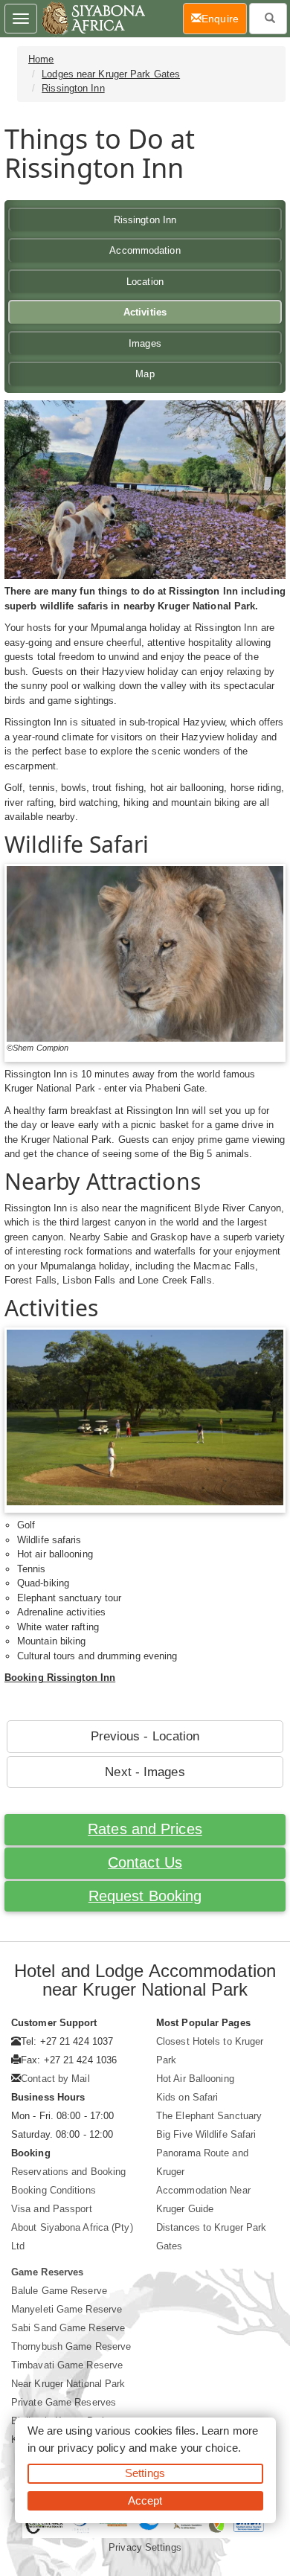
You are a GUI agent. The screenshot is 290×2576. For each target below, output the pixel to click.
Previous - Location (145, 1736)
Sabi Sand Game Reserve (68, 2328)
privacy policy (91, 2448)
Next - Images (145, 1772)
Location (145, 282)
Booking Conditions (54, 2190)
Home (41, 59)
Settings (145, 2473)
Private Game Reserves (64, 2402)
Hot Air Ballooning (195, 2079)
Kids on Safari (187, 2097)
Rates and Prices (145, 1829)
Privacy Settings (145, 2547)
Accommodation (145, 250)
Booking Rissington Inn (60, 1678)
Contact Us (145, 1862)
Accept (145, 2500)
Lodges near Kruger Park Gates (111, 74)
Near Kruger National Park (68, 2384)
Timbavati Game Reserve (67, 2365)
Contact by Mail (55, 2079)
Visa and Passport (52, 2209)
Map (145, 374)
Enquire (224, 18)
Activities (145, 312)
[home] (93, 19)
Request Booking (145, 1896)
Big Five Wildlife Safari (206, 2134)
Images (145, 343)
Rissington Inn (73, 88)
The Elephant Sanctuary (209, 2116)
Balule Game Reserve (59, 2291)
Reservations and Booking (68, 2172)
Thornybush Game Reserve (71, 2346)
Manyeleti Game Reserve (67, 2309)
